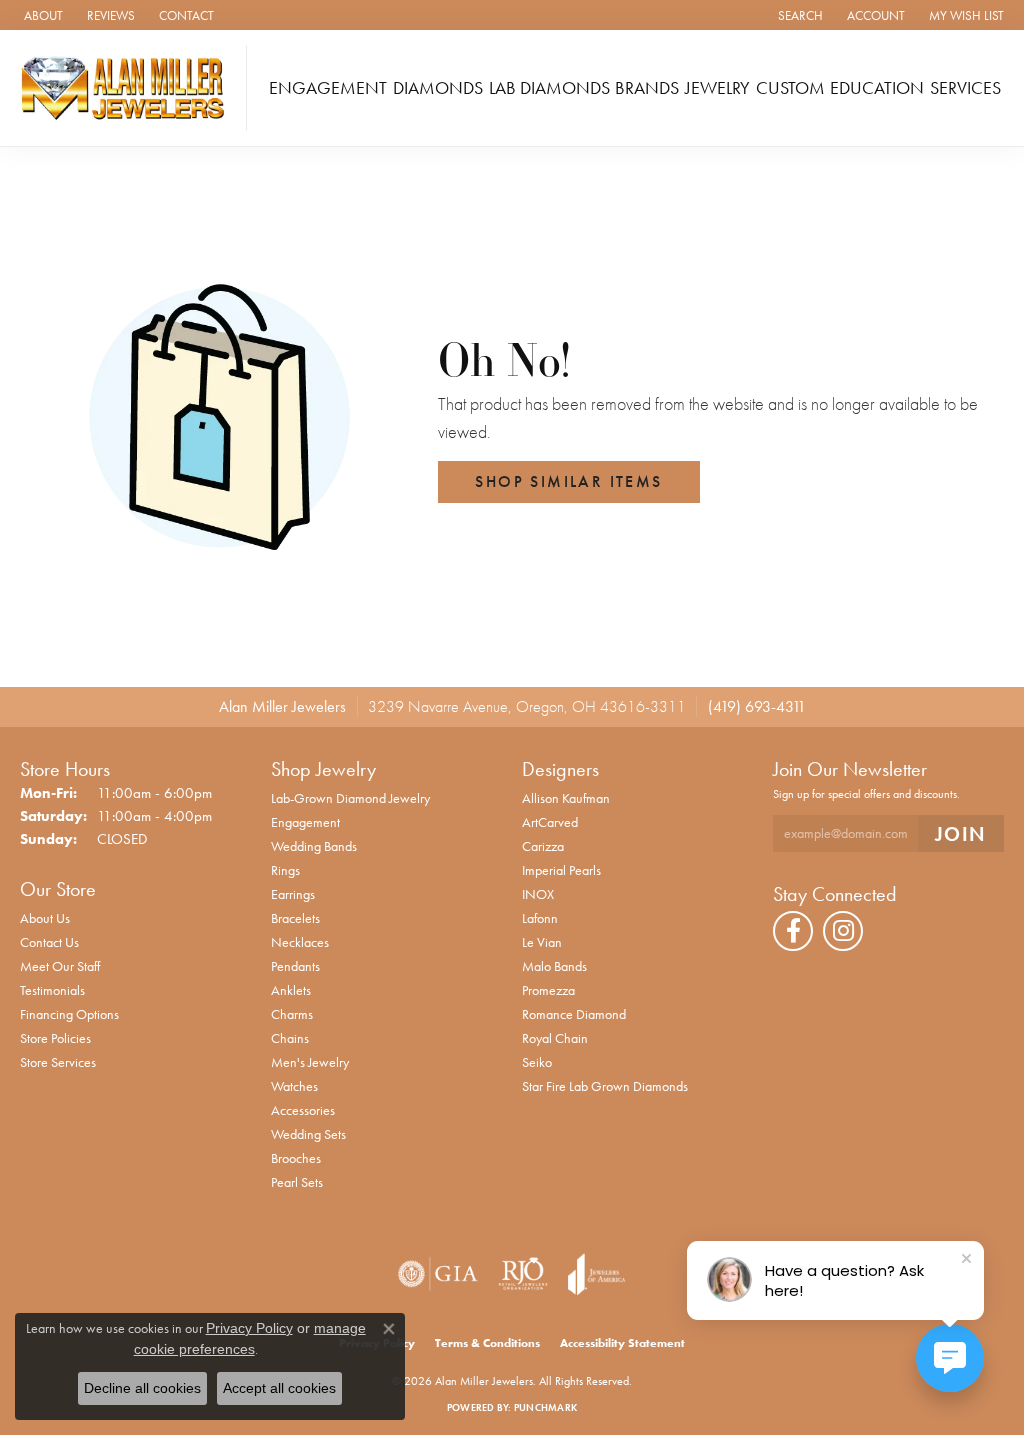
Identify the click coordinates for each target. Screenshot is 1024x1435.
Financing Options (69, 1014)
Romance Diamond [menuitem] (574, 1014)
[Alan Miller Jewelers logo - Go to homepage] (128, 88)
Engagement (328, 88)
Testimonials (52, 990)
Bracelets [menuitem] (295, 918)
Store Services (58, 1062)
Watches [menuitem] (294, 1086)
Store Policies (55, 1038)
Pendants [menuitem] (295, 966)
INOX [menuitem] (538, 894)
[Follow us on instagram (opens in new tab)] (843, 931)
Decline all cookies (142, 1388)
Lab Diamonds (549, 88)
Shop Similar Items (568, 481)
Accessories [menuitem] (303, 1110)
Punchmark (545, 1407)
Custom (790, 88)
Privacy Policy (249, 1328)
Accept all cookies (279, 1388)
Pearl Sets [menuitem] (297, 1182)
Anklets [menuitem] (291, 990)
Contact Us (49, 942)
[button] (798, 15)
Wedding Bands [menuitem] (314, 846)
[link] (41, 15)
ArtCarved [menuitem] (550, 822)
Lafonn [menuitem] (540, 918)
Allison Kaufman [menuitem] (566, 798)
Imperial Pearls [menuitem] (561, 870)
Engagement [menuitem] (305, 822)
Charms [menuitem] (292, 1014)
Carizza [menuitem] (543, 846)
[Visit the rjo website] (523, 1274)
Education (877, 88)
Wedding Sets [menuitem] (308, 1134)
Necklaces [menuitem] (300, 942)
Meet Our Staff (60, 966)
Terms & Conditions (487, 1343)
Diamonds (438, 88)
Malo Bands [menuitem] (554, 966)
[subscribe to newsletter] (961, 833)
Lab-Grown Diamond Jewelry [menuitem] (350, 798)
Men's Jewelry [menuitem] (310, 1062)
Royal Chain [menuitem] (555, 1038)
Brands (647, 88)
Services (965, 88)
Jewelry (717, 88)
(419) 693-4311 (757, 706)
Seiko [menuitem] (537, 1062)
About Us (45, 918)
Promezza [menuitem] (548, 990)
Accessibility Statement (622, 1343)
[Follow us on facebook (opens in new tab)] (793, 931)
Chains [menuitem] (290, 1038)
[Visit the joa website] (597, 1274)
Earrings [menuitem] (293, 894)
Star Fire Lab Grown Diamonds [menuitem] (605, 1086)
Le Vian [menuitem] (542, 942)
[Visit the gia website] (438, 1274)
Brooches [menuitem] (296, 1158)
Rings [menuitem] (285, 870)
